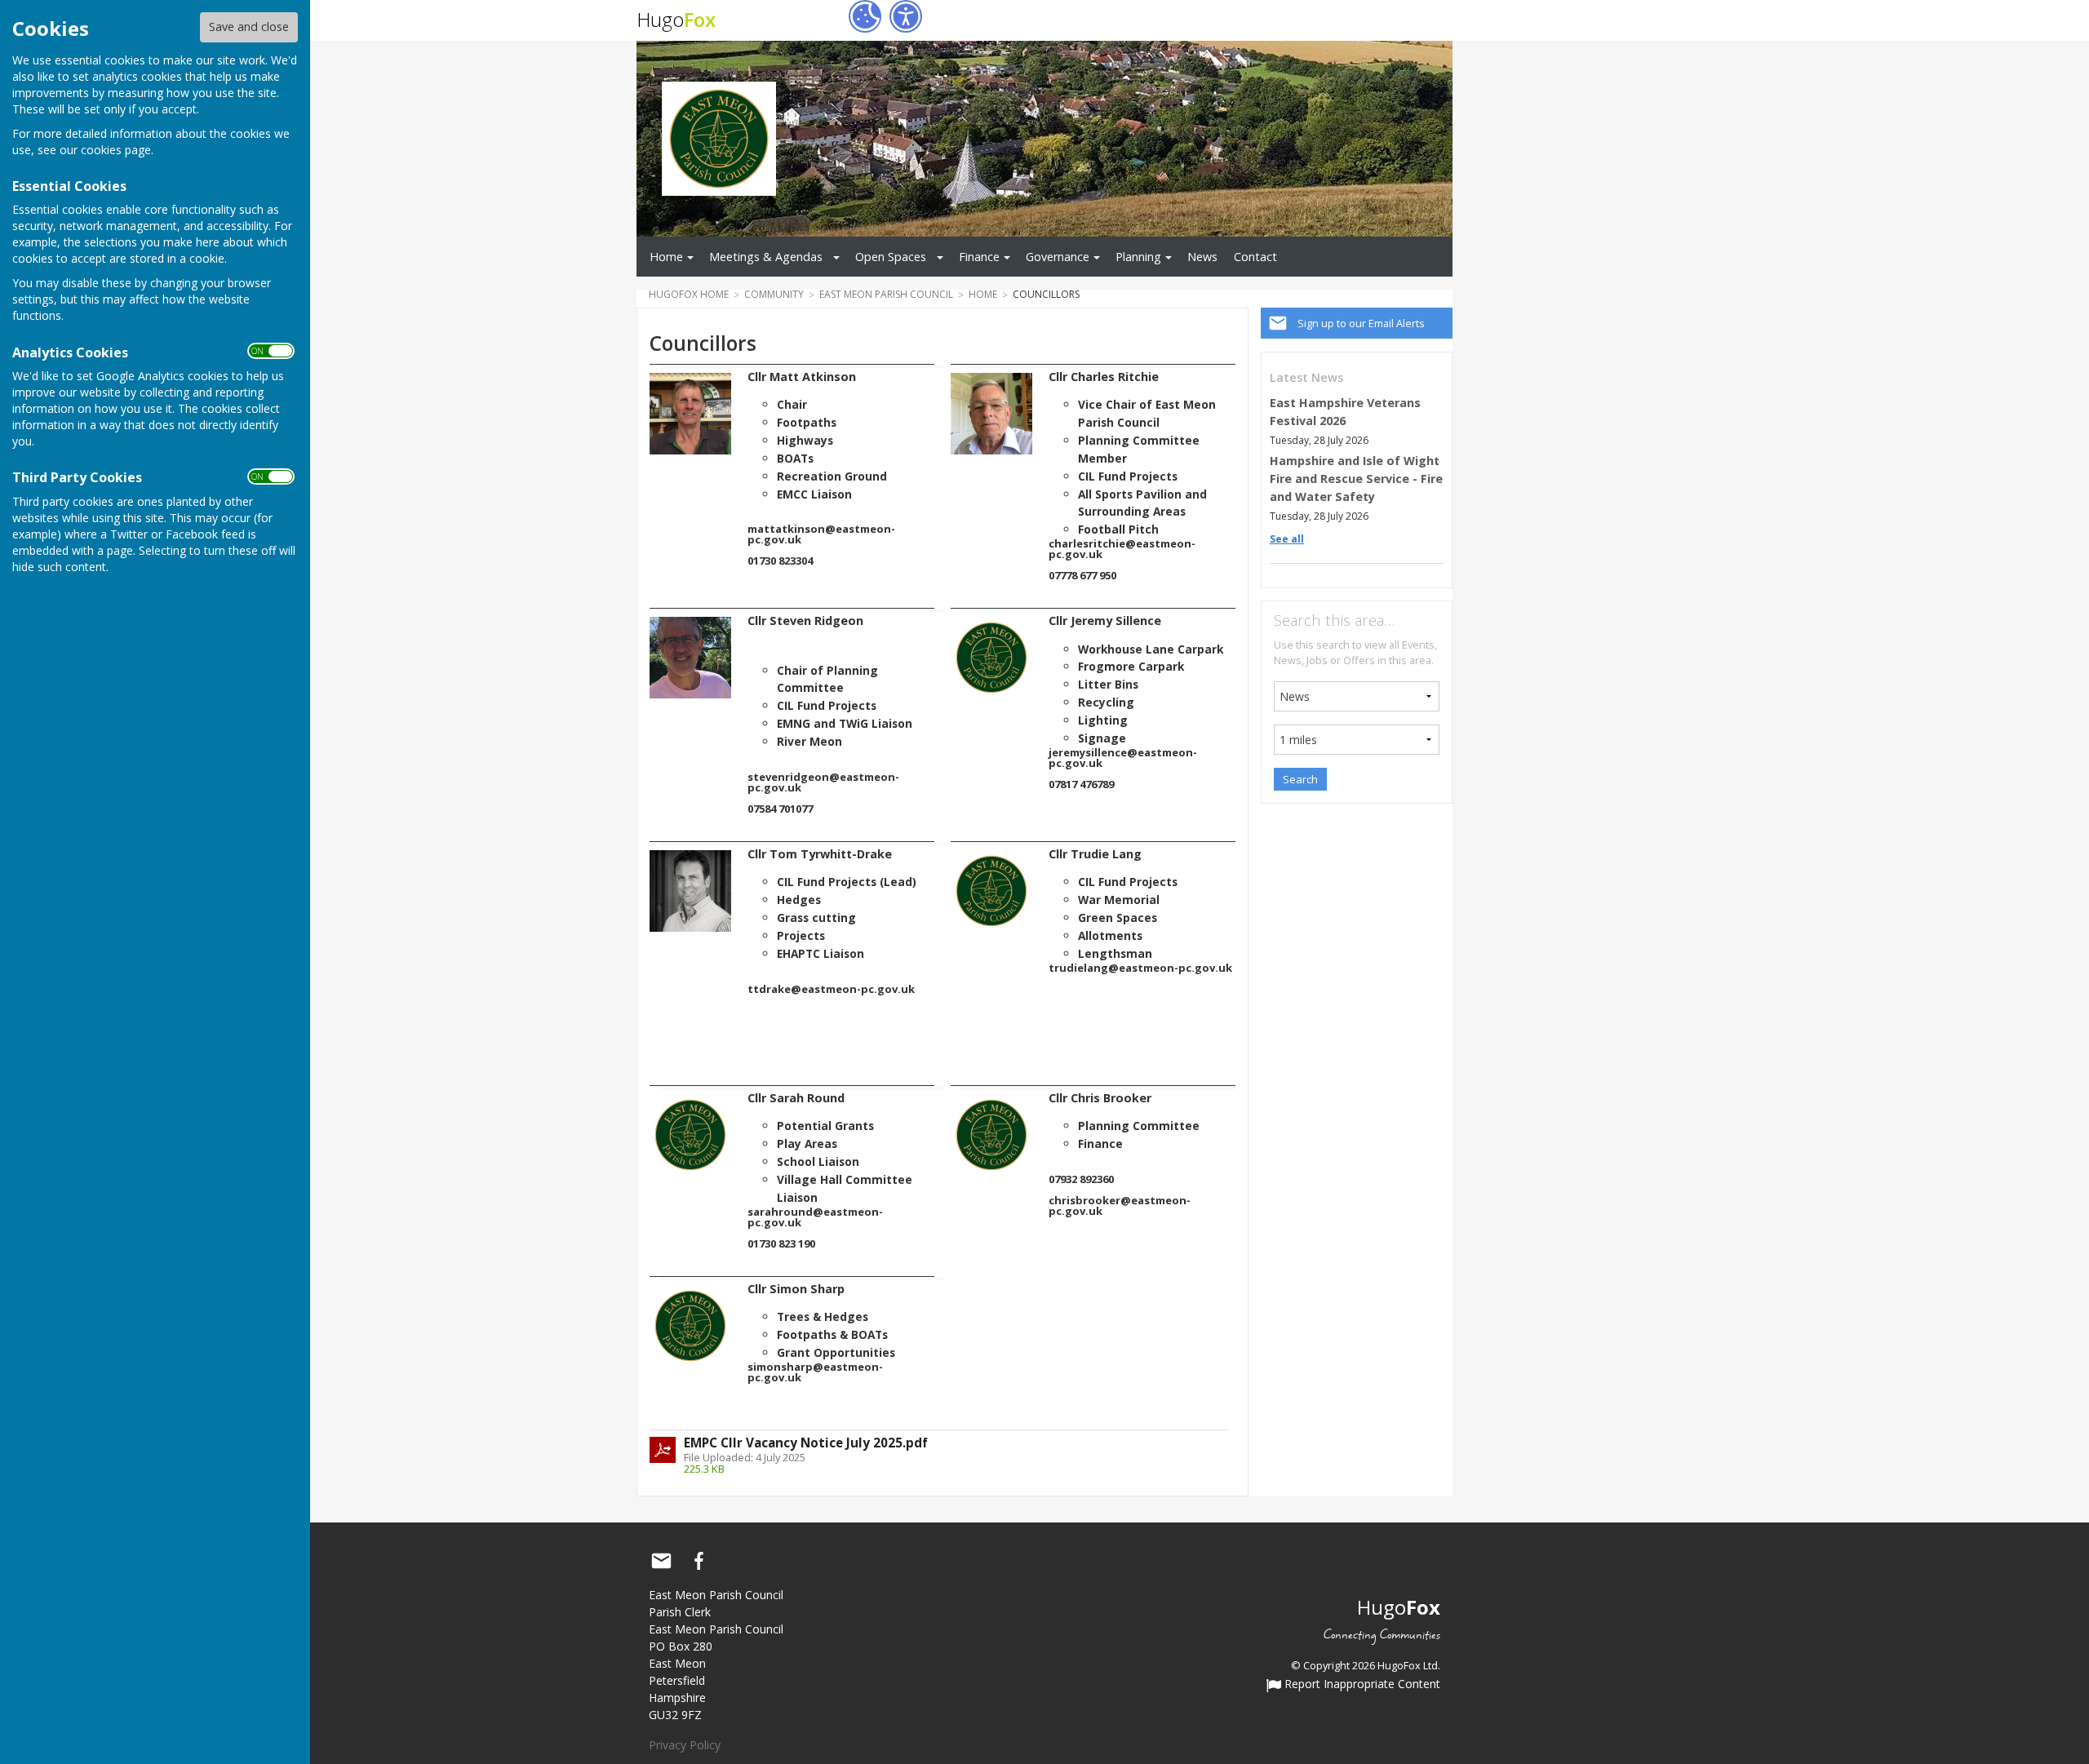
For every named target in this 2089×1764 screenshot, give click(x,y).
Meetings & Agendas (766, 257)
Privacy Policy (685, 1745)
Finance (979, 257)
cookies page (116, 150)
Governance (1058, 257)
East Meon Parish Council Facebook (699, 1561)
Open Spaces (891, 257)
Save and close (249, 27)
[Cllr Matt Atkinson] (690, 414)
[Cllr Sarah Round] (690, 1135)
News (1202, 257)
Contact (1255, 257)
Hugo (676, 19)
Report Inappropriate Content (1361, 1685)
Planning (1138, 257)
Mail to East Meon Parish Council (661, 1561)
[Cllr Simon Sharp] (690, 1326)
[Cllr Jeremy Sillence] (991, 658)
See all (1287, 539)
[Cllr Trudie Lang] (991, 891)
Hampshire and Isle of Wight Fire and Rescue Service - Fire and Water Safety (1356, 478)
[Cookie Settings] (865, 16)
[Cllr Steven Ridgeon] (690, 658)
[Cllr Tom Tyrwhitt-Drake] (690, 891)
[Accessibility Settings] (906, 16)
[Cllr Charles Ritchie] (991, 414)
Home (666, 257)
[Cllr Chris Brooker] (991, 1135)
